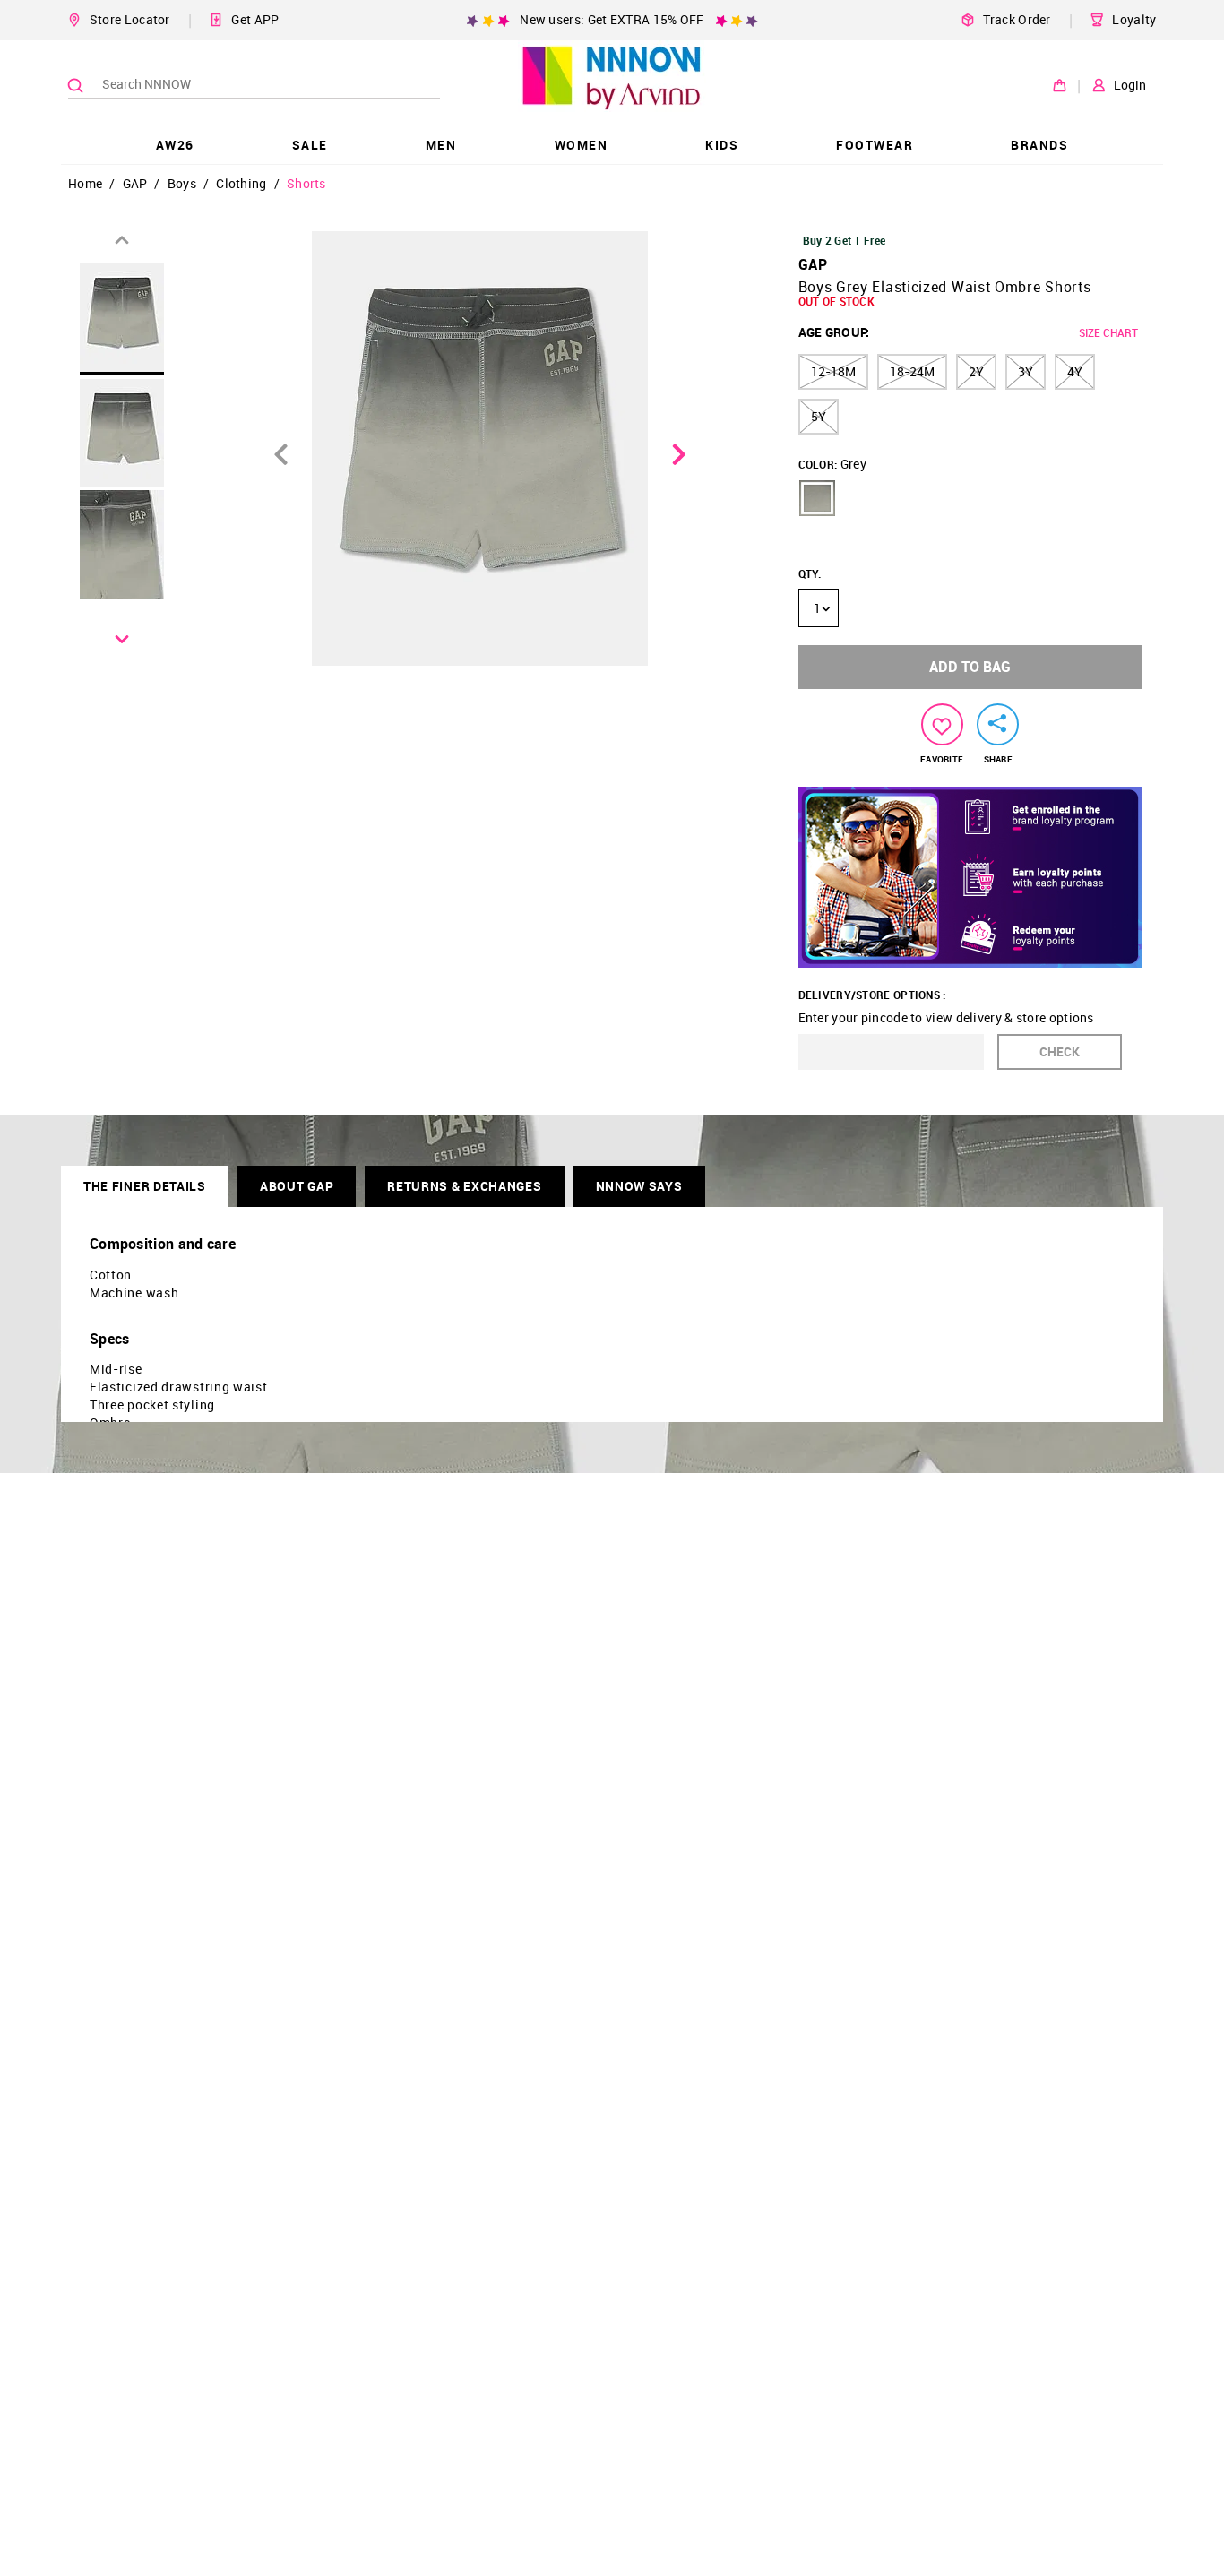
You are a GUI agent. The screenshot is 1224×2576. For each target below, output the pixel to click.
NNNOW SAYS (639, 1186)
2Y (976, 371)
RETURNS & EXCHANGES (464, 1186)
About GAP (297, 1186)
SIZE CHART (1108, 332)
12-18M (833, 371)
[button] (817, 498)
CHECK (1060, 1051)
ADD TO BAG (970, 667)
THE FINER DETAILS (145, 1186)
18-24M (912, 371)
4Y (1075, 371)
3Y (1026, 371)
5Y (819, 416)
